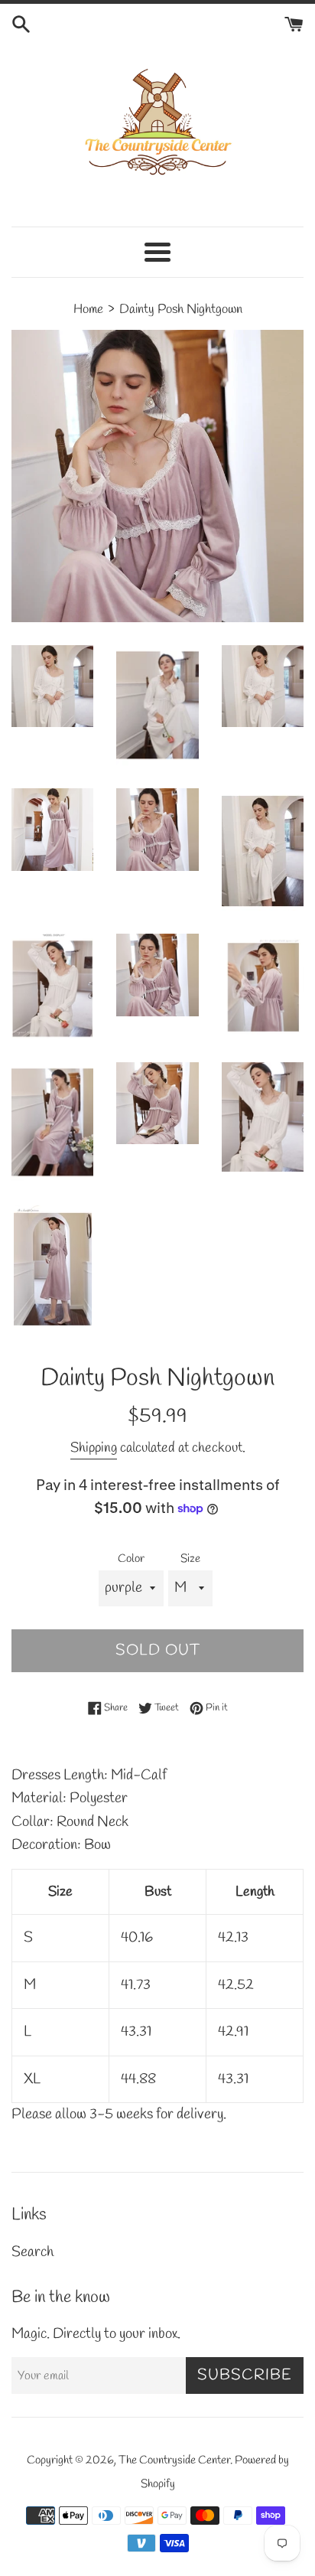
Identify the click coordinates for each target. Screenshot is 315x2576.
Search (32, 2252)
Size (190, 1559)
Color (131, 1559)
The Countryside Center (174, 2460)
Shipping (94, 1448)
